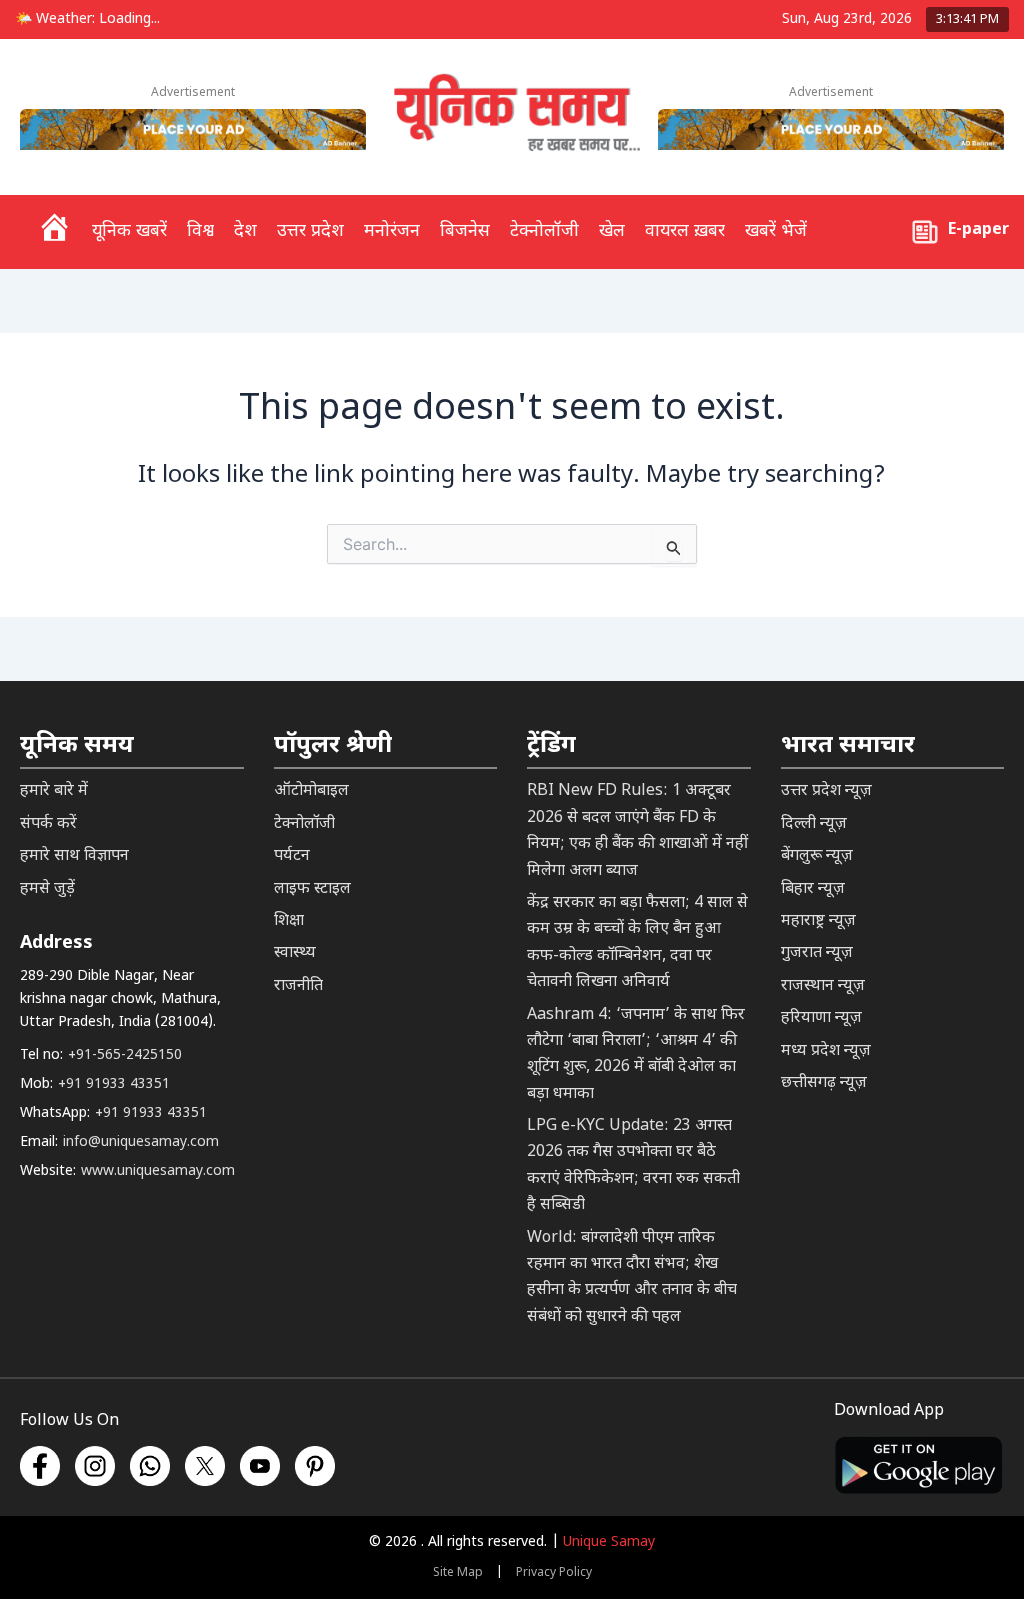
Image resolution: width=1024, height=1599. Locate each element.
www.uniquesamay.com (158, 1171)
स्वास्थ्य (295, 953)
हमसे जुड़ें (47, 889)
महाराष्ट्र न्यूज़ (818, 921)
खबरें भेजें (776, 231)
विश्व (200, 231)
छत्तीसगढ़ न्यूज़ (824, 1083)
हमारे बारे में (54, 791)
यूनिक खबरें (129, 231)
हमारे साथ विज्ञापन (74, 856)
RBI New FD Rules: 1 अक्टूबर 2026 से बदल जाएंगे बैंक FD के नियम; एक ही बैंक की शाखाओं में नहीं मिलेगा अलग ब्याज (637, 831)
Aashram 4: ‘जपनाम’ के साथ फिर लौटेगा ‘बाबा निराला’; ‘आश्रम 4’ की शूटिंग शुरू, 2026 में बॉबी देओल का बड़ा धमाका (636, 1055)
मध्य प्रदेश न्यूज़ (826, 1051)
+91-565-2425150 (125, 1055)
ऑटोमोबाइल (311, 791)
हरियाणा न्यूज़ (821, 1018)
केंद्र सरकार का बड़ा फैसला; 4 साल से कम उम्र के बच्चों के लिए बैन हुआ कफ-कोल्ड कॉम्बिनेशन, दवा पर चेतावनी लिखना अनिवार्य (637, 943)
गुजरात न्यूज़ (817, 953)
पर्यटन (292, 856)
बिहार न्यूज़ (813, 889)
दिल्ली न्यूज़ (814, 824)
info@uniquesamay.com (141, 1142)
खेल (612, 231)
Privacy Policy (554, 1573)
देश (245, 231)
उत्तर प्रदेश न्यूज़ (826, 791)
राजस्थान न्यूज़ (823, 986)
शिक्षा (289, 921)
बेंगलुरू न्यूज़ (817, 856)
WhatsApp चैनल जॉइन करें (705, 1470)
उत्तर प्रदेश (310, 231)
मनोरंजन (392, 231)
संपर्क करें (48, 824)
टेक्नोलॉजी (544, 231)
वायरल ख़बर (685, 231)
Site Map (458, 1573)
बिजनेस (465, 231)
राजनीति (298, 986)
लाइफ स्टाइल (312, 889)
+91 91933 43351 (114, 1084)
